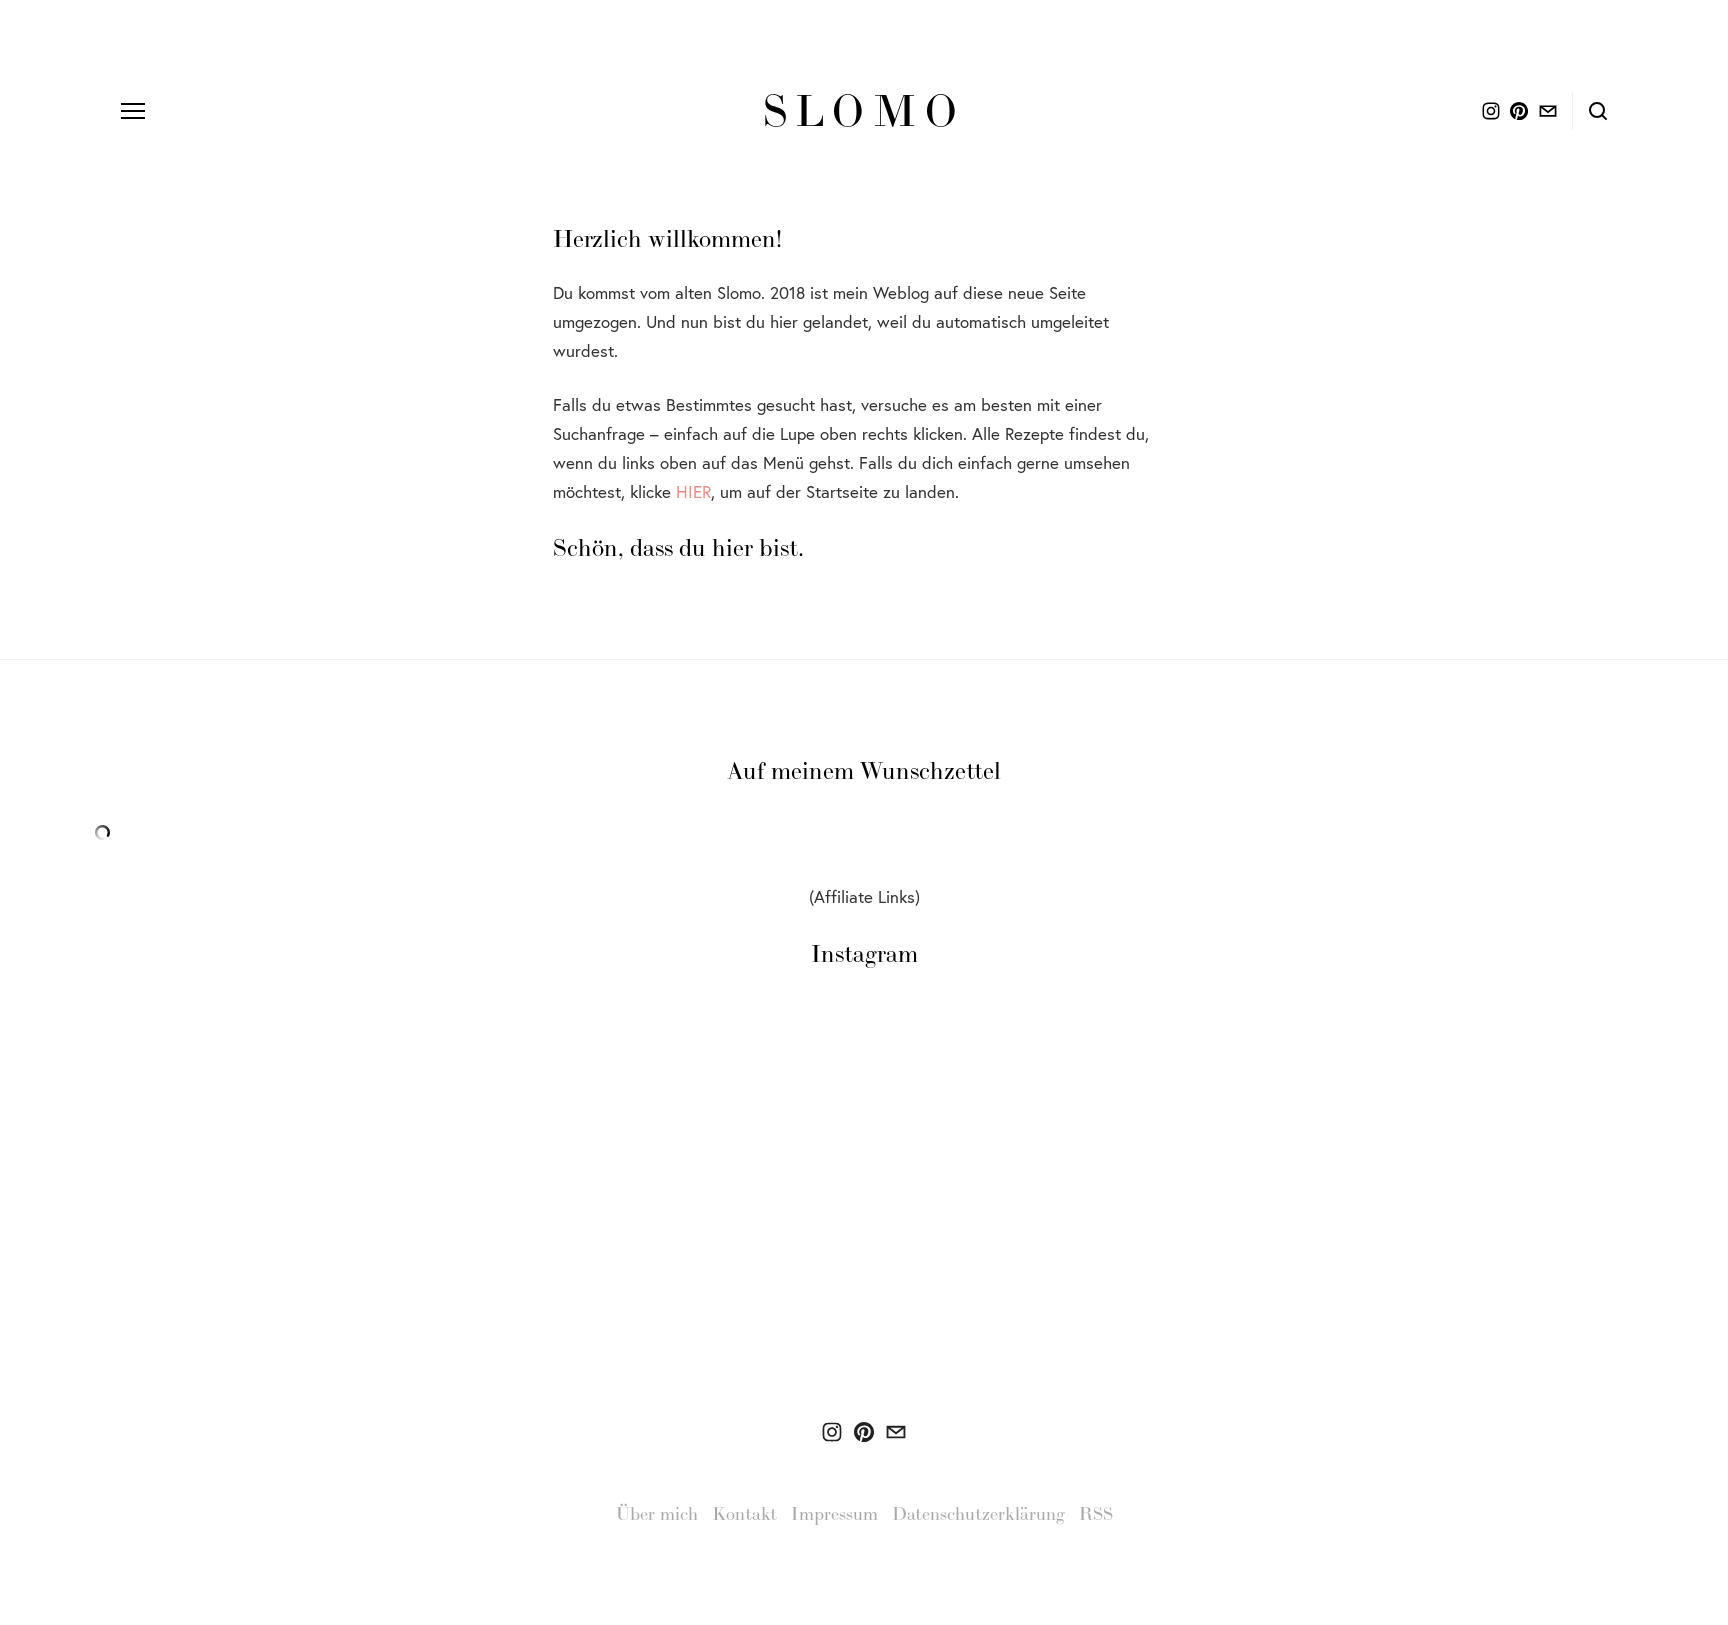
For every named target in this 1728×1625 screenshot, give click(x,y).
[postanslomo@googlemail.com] (896, 1432)
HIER (693, 491)
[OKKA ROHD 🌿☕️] (832, 1432)
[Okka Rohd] (864, 1432)
